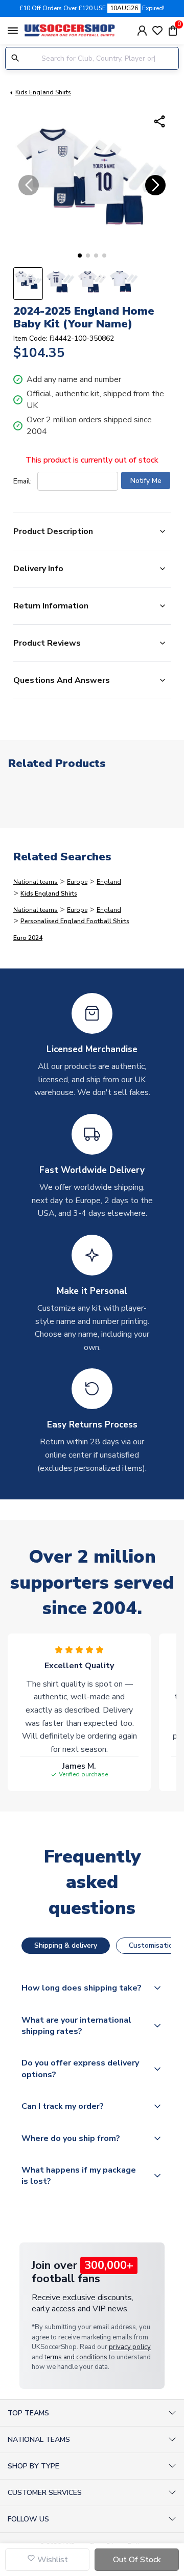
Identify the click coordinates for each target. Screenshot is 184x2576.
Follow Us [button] (28, 2519)
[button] (80, 256)
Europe (77, 882)
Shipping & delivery (66, 1945)
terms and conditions (76, 2357)
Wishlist (52, 2560)
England (109, 882)
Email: (22, 481)
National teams (36, 882)
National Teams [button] (39, 2440)
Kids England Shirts (43, 92)
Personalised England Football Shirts (75, 921)
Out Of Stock (137, 2560)
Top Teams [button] (28, 2413)
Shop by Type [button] (33, 2466)
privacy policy (130, 2347)
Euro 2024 (28, 938)
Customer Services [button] (45, 2493)
